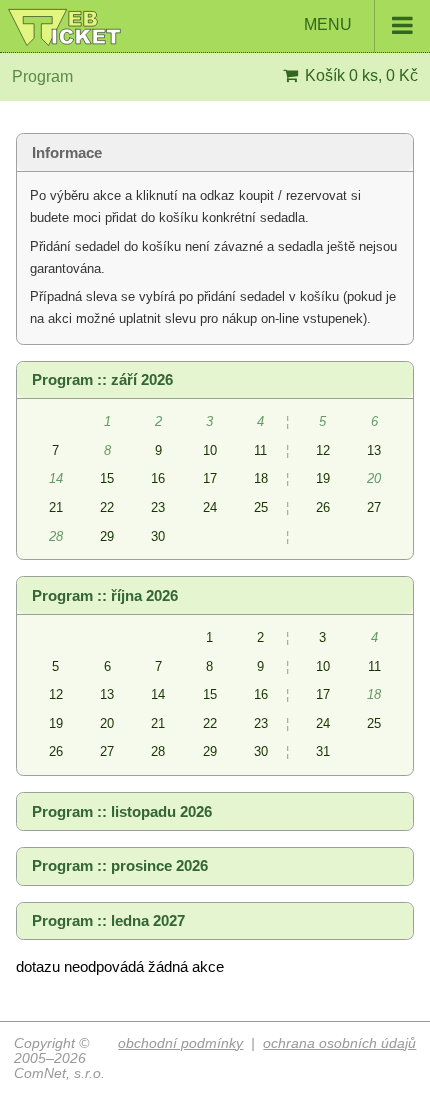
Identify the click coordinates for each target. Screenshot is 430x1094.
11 (260, 450)
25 (261, 507)
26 (323, 507)
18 (261, 478)
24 (210, 507)
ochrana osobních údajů (339, 1043)
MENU (330, 24)
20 (107, 723)
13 (374, 450)
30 (158, 536)
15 (107, 478)
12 (323, 450)
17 (210, 478)
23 (158, 507)
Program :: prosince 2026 (120, 866)
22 (107, 507)
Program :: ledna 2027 (108, 921)
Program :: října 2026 (105, 596)
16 (158, 478)
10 (210, 450)
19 (323, 478)
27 (374, 507)
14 (158, 694)
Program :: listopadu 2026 (122, 812)
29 (107, 536)
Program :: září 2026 (102, 380)
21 (56, 507)
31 (323, 751)
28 (158, 751)
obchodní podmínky (180, 1043)
